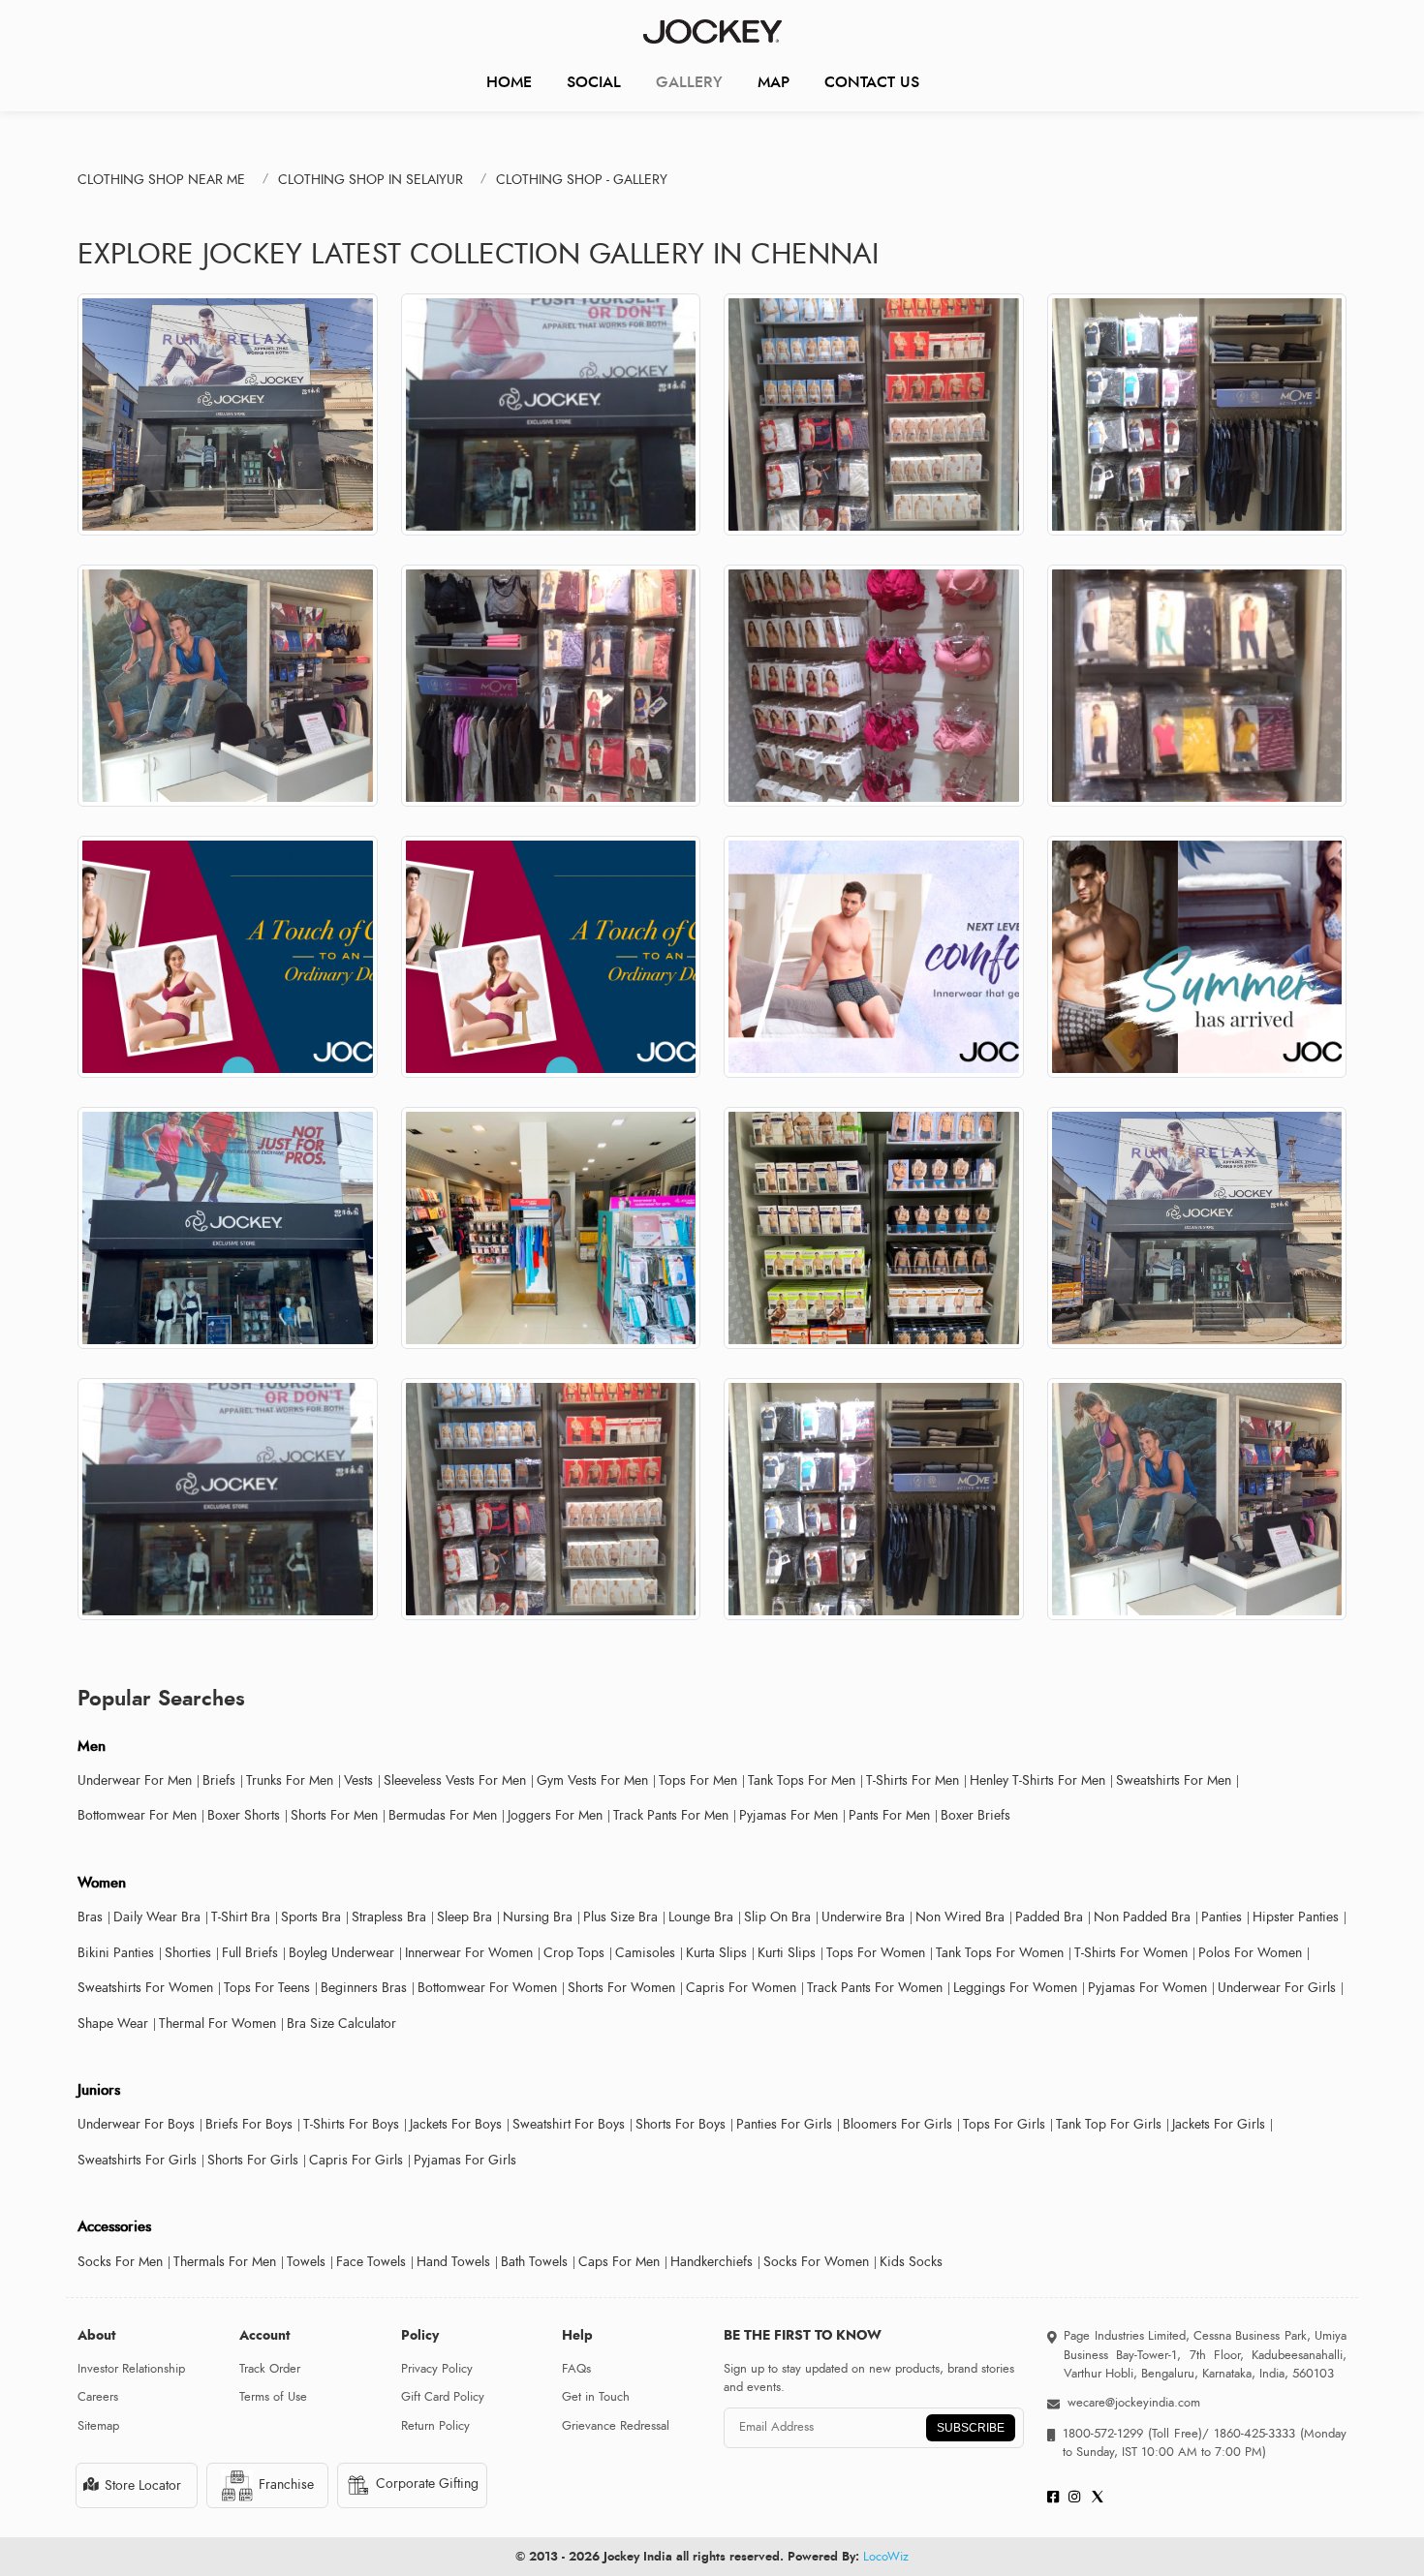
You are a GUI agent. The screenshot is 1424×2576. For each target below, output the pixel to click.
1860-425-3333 (1254, 2434)
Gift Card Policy (443, 2397)
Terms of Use (273, 2397)
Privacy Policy (437, 2369)
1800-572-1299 (1103, 2434)
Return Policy (435, 2426)
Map (774, 82)
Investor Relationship (131, 2369)
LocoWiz (886, 2557)
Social (594, 82)
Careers (98, 2397)
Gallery (689, 82)
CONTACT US (872, 82)
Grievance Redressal (616, 2426)
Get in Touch (596, 2397)
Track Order (270, 2369)
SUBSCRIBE (971, 2428)
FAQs (576, 2369)
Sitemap (98, 2426)
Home (509, 82)
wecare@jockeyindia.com (1134, 2403)
